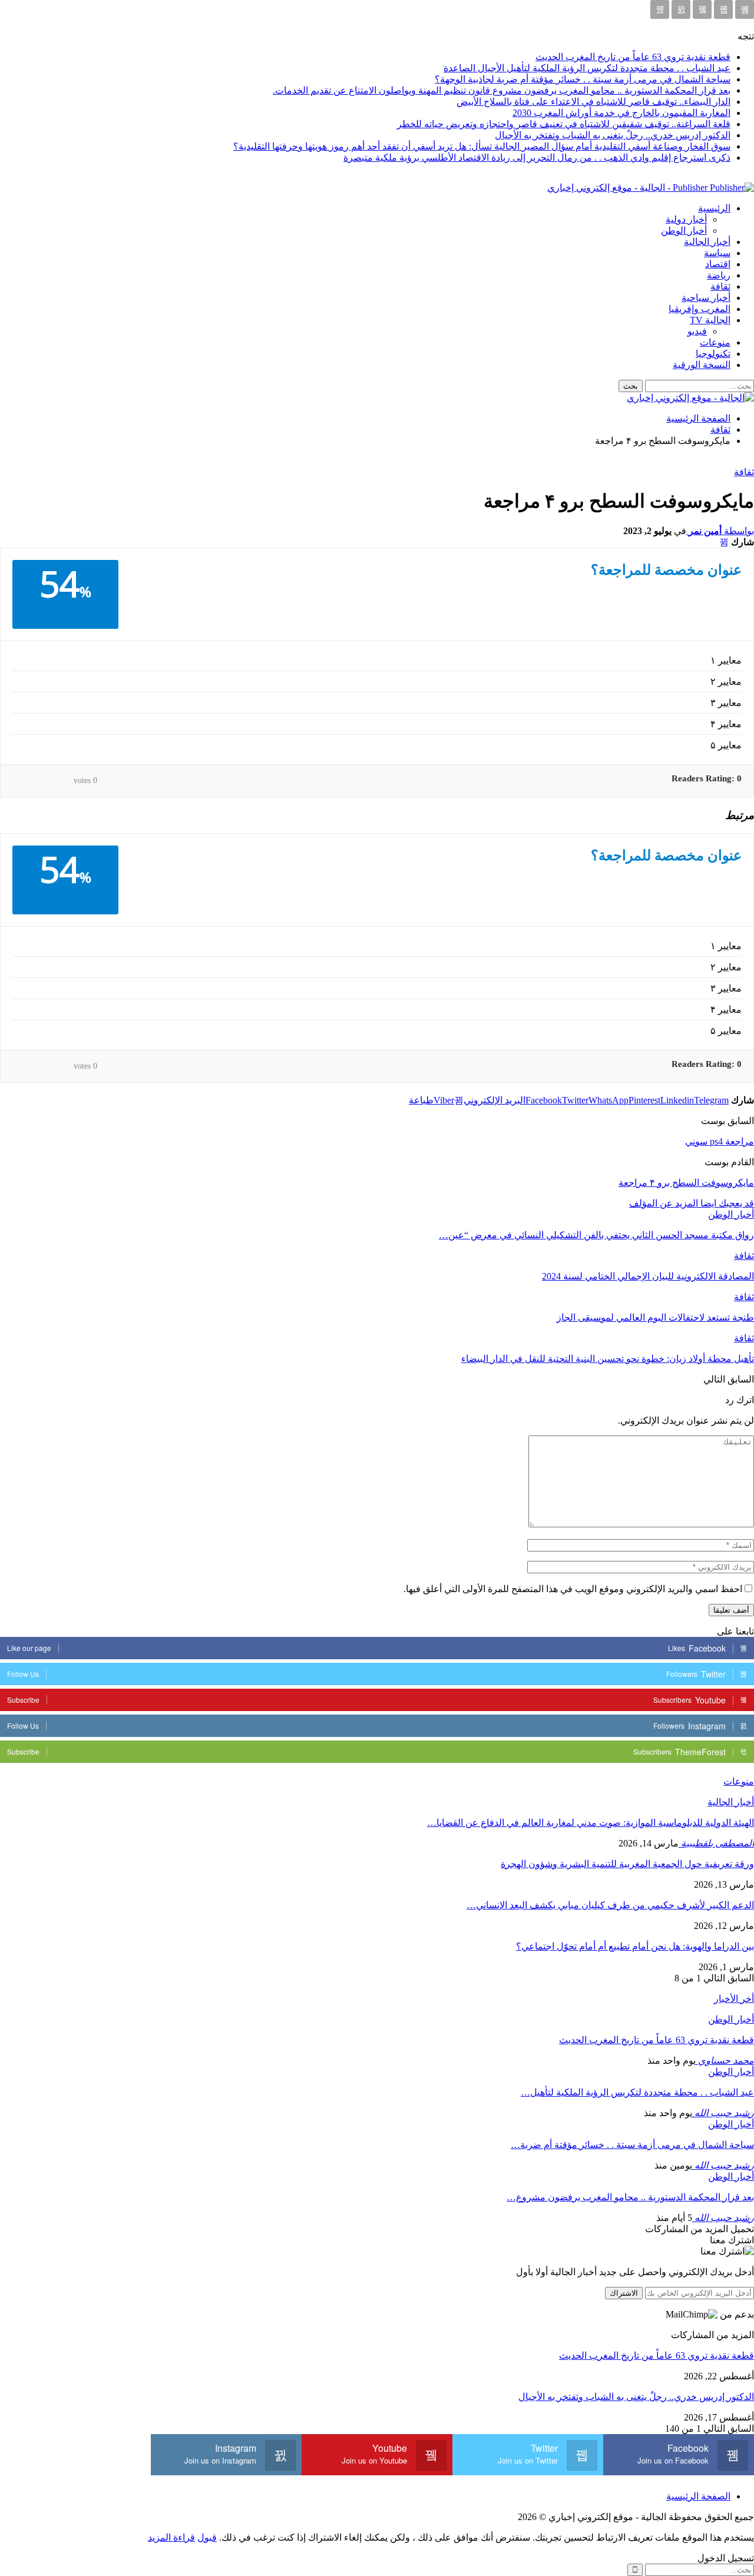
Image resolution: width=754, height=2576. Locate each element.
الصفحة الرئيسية (698, 2496)
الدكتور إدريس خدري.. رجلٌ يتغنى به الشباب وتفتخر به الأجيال (613, 135)
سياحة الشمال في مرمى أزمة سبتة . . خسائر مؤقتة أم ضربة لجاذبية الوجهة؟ (583, 79)
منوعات (715, 342)
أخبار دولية (686, 219)
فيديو (697, 331)
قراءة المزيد (171, 2537)
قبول (207, 2537)
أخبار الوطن (684, 231)
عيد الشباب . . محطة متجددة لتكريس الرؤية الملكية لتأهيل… (637, 2092)
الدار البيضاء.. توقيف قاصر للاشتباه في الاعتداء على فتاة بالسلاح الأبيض (593, 102)
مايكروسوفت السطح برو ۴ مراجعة (686, 1183)
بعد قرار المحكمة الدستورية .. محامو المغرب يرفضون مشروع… (630, 2197)
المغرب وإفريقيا (700, 309)
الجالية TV (710, 320)
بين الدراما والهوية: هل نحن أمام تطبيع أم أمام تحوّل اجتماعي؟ (635, 1946)
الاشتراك (624, 2293)
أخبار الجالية (707, 242)
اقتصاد (718, 264)
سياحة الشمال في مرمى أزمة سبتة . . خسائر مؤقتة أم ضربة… (632, 2145)
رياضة (719, 275)
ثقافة (720, 286)
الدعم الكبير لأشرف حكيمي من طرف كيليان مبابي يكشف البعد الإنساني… (610, 1905)
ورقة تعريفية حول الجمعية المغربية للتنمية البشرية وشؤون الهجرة (627, 1864)
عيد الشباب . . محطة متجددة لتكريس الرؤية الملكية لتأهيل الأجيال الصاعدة (587, 68)
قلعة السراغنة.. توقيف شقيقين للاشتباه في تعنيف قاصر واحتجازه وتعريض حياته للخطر (564, 124)
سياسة (717, 253)
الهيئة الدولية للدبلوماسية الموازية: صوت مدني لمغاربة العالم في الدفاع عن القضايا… (591, 1823)
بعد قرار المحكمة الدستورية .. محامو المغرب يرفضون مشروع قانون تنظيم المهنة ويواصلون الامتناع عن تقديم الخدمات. (502, 90)
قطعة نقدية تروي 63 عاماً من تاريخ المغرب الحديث (633, 57)
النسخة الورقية (702, 365)
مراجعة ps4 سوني (720, 1141)
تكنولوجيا (713, 354)
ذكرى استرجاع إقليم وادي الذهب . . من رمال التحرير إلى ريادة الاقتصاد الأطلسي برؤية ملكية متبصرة (537, 158)
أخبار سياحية (706, 298)
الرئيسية (714, 208)
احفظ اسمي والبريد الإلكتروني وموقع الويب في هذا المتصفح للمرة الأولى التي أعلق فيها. (573, 1589)
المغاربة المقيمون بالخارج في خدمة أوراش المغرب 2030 (621, 113)
